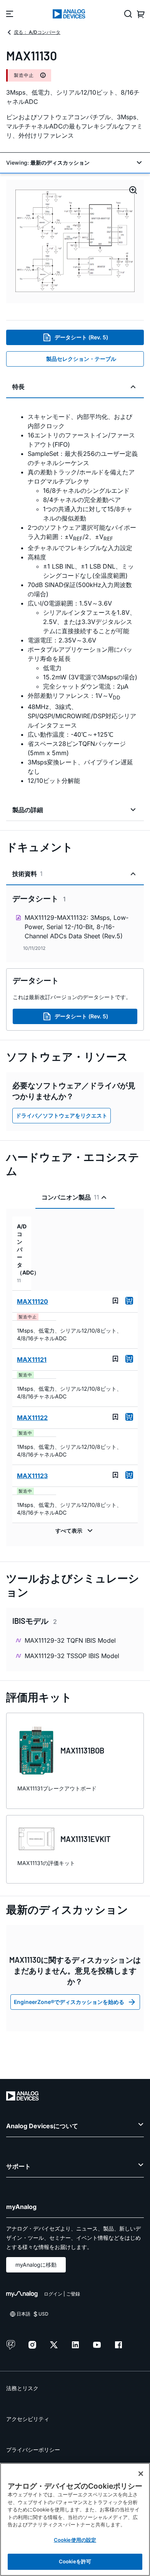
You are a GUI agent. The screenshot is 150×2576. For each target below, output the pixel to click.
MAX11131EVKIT (86, 1839)
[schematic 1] (75, 241)
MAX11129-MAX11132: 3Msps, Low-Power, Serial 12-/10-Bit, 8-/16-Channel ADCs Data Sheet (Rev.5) (77, 927)
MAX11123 (32, 1476)
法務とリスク (22, 2388)
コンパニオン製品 (70, 1197)
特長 (18, 387)
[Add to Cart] (129, 1301)
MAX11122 (32, 1418)
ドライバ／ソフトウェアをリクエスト (62, 1115)
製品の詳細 (28, 810)
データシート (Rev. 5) (81, 337)
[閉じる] (141, 2474)
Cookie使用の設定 (75, 2540)
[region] (75, 2519)
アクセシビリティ (28, 2419)
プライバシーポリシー (33, 2450)
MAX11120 (32, 1301)
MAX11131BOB (82, 1750)
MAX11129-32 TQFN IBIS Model (70, 1640)
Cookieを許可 (75, 2561)
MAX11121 (32, 1360)
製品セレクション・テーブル (81, 359)
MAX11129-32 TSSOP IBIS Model (72, 1656)
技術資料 (27, 874)
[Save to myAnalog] (115, 1301)
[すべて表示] (75, 1531)
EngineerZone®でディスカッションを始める (69, 2002)
